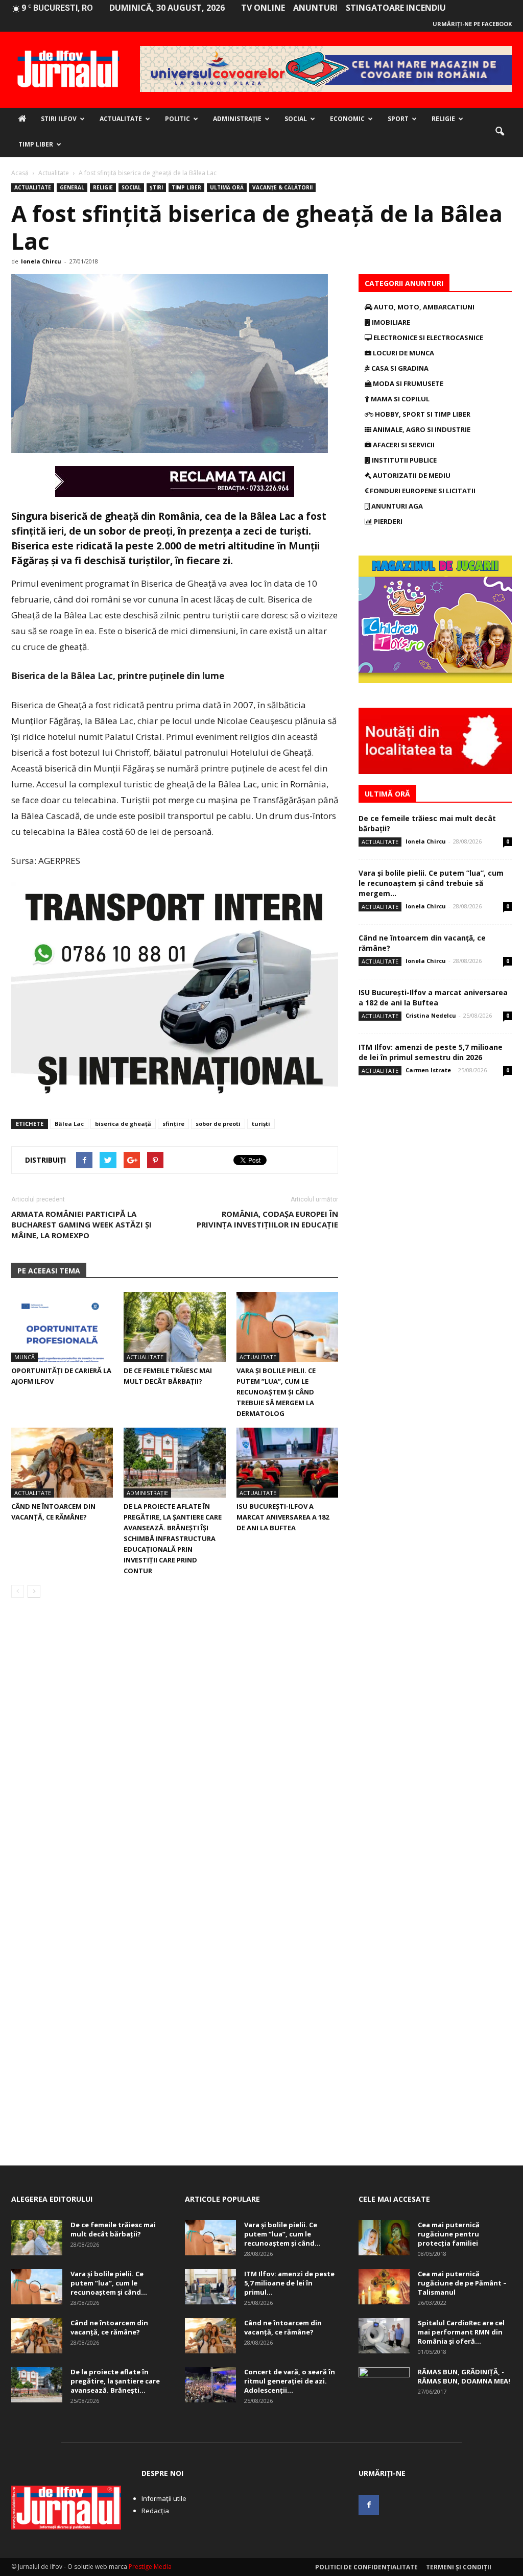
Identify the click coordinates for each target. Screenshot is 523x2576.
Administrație (237, 119)
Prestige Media (150, 2567)
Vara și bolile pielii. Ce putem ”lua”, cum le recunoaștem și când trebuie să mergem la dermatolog (276, 1392)
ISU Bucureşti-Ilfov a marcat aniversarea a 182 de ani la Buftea (283, 1517)
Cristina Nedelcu (431, 1015)
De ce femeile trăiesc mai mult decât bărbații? (113, 2229)
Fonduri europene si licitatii (422, 491)
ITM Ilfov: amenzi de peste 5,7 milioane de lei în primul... (289, 2283)
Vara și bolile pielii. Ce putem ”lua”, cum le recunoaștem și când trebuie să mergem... (431, 883)
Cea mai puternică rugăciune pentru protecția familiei (449, 2234)
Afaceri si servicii (403, 445)
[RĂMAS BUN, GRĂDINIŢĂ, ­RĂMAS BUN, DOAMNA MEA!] (384, 2385)
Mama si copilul (399, 399)
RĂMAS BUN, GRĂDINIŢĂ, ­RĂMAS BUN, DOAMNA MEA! (464, 2376)
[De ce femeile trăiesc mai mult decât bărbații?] (174, 1327)
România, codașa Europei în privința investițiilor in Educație (267, 1219)
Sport (398, 119)
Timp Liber (36, 144)
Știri (156, 187)
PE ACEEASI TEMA (49, 1271)
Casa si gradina (399, 368)
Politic (177, 119)
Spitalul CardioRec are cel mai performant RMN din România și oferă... (461, 2332)
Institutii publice (403, 460)
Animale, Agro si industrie (421, 429)
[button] (500, 132)
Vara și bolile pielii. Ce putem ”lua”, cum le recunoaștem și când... (109, 2283)
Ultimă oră (227, 187)
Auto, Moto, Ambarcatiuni (423, 307)
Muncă (25, 1357)
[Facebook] (369, 2505)
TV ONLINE (263, 8)
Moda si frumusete (407, 383)
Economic (347, 119)
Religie (443, 119)
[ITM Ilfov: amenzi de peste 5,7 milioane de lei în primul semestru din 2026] (210, 2287)
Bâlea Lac (69, 1124)
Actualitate (121, 119)
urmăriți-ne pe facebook (472, 24)
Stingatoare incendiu (396, 8)
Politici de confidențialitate (366, 2567)
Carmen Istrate (428, 1070)
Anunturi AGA (396, 506)
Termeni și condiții (459, 2567)
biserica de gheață (123, 1124)
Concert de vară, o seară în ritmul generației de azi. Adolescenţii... (290, 2381)
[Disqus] (175, 1750)
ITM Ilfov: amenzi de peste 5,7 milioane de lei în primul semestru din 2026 (431, 1052)
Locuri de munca (403, 353)
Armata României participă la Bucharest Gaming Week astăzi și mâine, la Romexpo (81, 1224)
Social (296, 119)
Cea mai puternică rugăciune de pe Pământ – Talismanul (462, 2283)
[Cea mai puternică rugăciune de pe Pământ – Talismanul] (384, 2287)
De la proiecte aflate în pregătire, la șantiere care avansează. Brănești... (115, 2381)
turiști (261, 1124)
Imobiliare (390, 322)
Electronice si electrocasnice (427, 338)
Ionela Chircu (41, 261)
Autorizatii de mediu (411, 475)
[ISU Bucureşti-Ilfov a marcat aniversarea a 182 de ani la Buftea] (287, 1463)
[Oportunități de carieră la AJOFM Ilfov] (62, 1327)
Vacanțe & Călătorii (282, 187)
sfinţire (173, 1124)
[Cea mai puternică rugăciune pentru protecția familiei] (384, 2238)
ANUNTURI (315, 8)
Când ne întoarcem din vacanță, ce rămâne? (109, 2327)
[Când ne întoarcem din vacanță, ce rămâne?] (62, 1463)
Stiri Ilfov (59, 119)
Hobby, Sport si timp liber (422, 414)
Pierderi (387, 521)
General (72, 187)
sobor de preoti (218, 1124)
